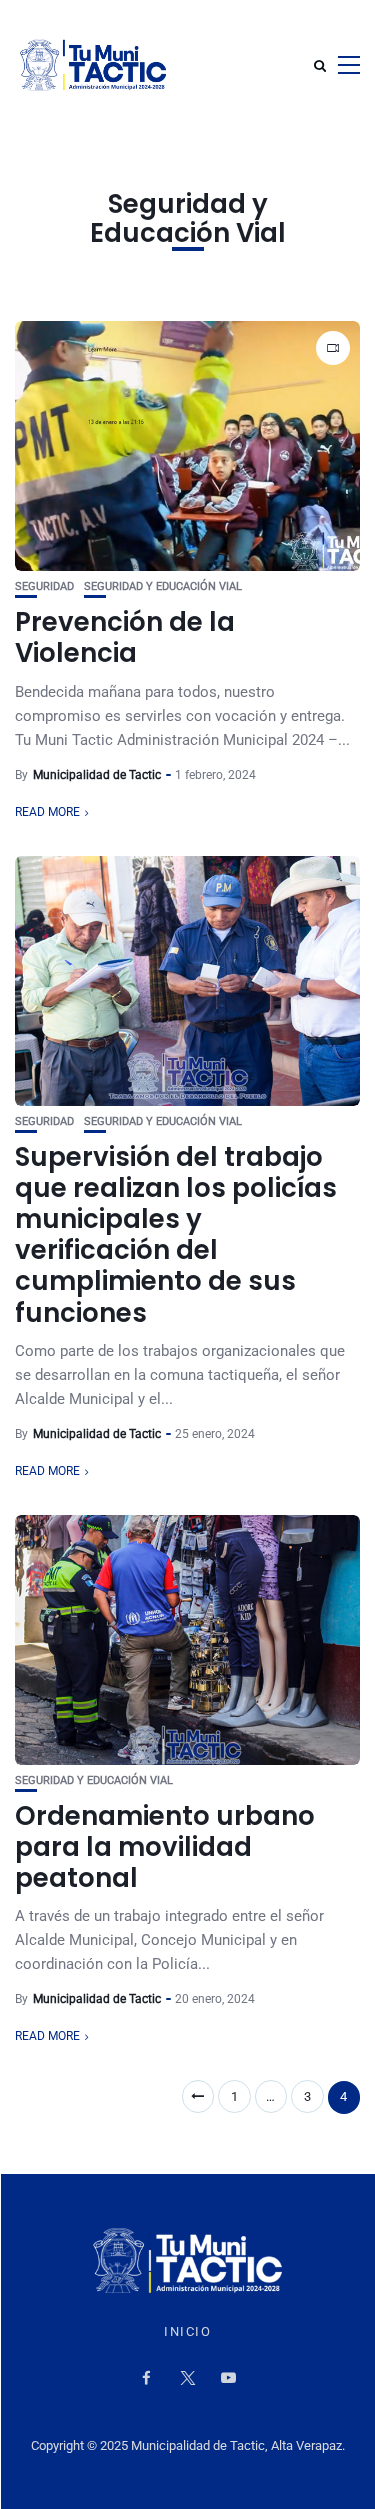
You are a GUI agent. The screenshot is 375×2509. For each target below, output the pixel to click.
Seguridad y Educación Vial (163, 586)
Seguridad (44, 586)
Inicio (187, 2332)
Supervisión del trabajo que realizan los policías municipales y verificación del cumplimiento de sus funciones (176, 1235)
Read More (47, 812)
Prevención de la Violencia (125, 637)
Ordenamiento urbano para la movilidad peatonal (165, 1847)
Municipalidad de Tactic (97, 775)
